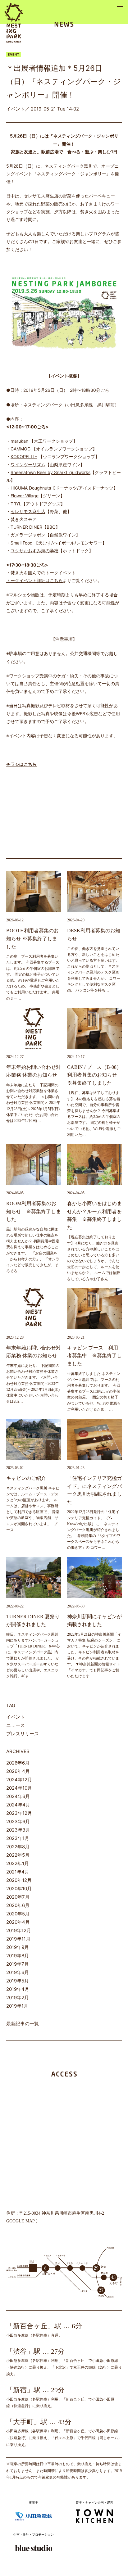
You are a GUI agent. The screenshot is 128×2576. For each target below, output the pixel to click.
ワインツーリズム (28, 465)
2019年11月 (18, 1939)
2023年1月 (18, 1838)
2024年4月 (18, 1805)
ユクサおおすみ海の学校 (34, 551)
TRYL (16, 504)
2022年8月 (18, 1847)
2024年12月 (19, 1780)
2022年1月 (18, 1863)
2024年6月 (18, 1796)
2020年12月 (19, 1880)
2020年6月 (18, 1905)
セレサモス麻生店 (28, 511)
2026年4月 (18, 1771)
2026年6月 (18, 1763)
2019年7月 (18, 1964)
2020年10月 (19, 1889)
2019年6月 (18, 1972)
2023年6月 (18, 1821)
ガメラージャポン (28, 535)
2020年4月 (18, 1922)
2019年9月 (18, 1947)
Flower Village (25, 496)
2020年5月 (18, 1914)
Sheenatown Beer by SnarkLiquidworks (50, 472)
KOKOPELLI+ (24, 456)
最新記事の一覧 (23, 2024)
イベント (16, 1717)
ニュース (16, 1725)
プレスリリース (23, 1734)
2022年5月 (18, 1855)
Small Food (22, 543)
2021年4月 (18, 1872)
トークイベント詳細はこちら (34, 580)
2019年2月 (18, 1998)
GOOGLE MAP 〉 (23, 2221)
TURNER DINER (26, 527)
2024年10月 (19, 1788)
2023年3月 (18, 1830)
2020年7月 (18, 1897)
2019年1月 (17, 2006)
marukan (19, 441)
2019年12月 (19, 1930)
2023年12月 (19, 1813)
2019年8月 (18, 1956)
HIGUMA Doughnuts (31, 488)
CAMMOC (21, 449)
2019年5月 (18, 1981)
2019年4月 (18, 1989)
